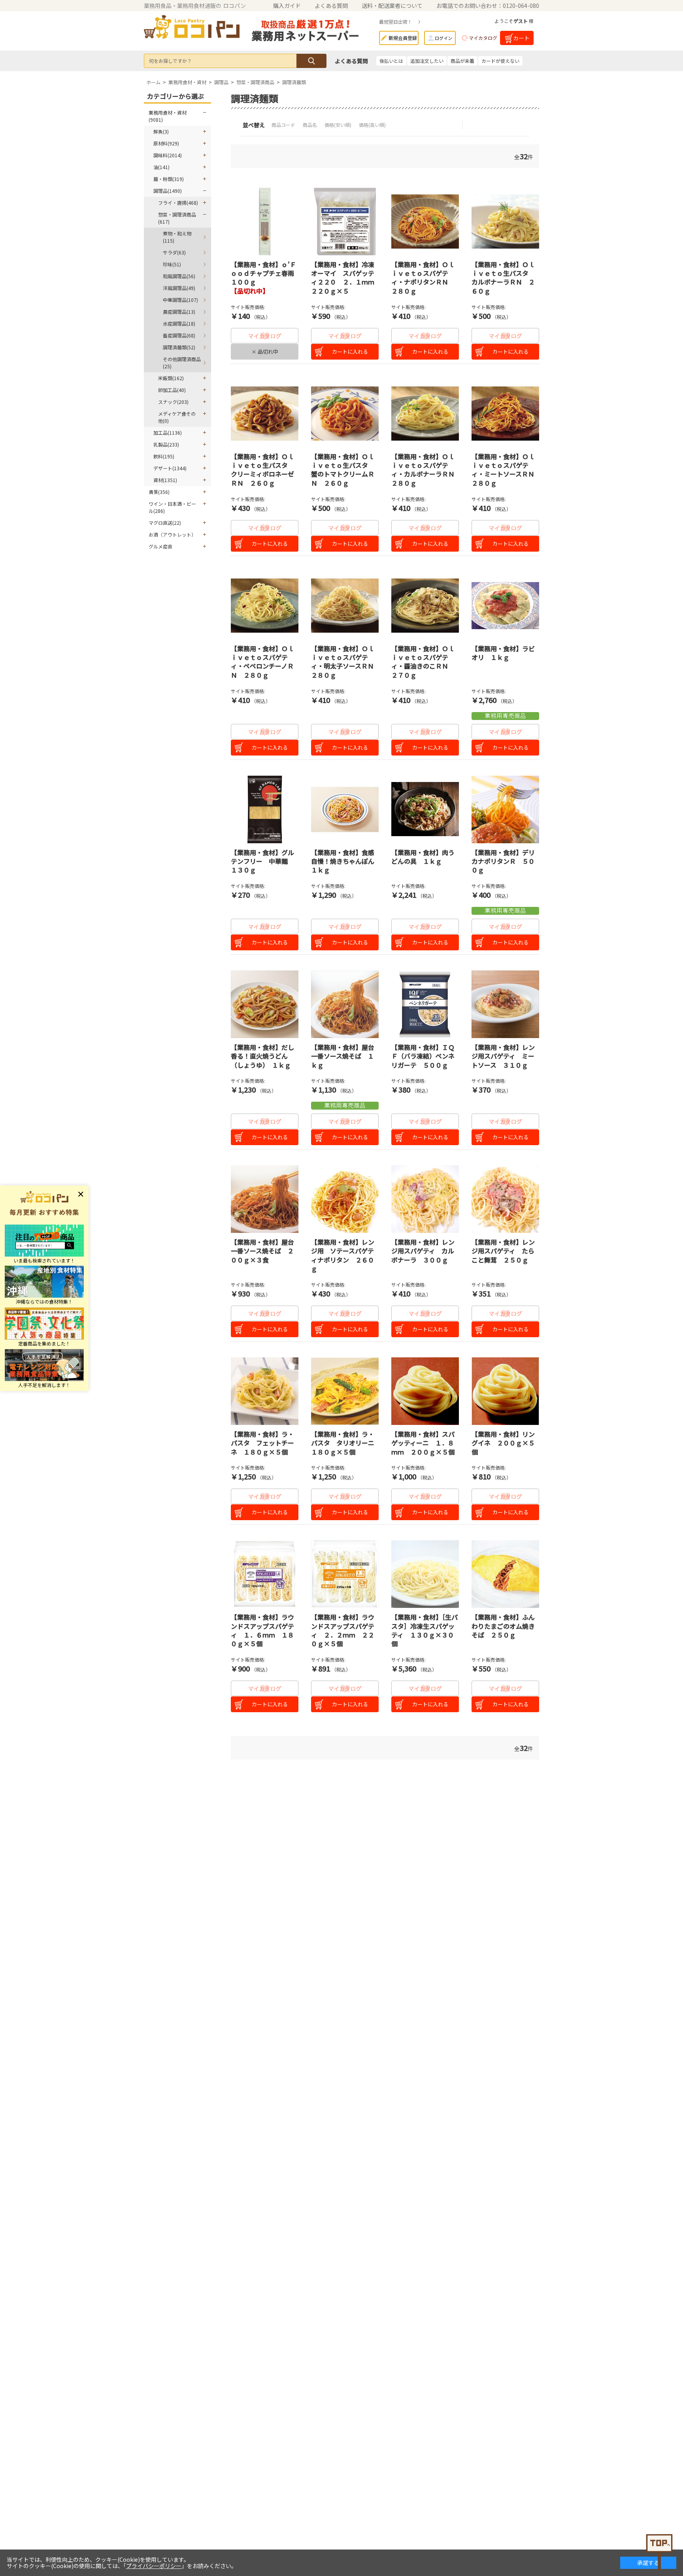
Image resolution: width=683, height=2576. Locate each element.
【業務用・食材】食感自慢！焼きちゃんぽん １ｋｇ (346, 861)
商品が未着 (462, 61)
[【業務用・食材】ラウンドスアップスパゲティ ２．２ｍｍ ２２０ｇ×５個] (345, 1574)
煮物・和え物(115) (177, 237)
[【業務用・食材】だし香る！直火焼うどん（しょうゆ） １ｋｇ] (265, 1004)
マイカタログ (483, 38)
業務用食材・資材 (187, 82)
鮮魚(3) (161, 131)
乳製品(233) (166, 444)
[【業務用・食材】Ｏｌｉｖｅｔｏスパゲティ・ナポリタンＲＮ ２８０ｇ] (425, 221)
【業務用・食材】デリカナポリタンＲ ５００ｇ (503, 861)
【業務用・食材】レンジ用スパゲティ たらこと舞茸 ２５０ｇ (503, 1251)
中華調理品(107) (180, 300)
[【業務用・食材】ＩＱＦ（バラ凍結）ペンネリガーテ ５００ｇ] (425, 1004)
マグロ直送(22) (165, 523)
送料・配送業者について (392, 6)
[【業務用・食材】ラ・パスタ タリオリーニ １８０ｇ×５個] (345, 1391)
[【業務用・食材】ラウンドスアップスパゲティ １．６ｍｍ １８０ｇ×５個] (265, 1574)
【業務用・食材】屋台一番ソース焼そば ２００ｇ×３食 (262, 1251)
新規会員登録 (403, 38)
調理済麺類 (294, 82)
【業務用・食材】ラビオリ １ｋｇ (503, 653)
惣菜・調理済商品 (255, 82)
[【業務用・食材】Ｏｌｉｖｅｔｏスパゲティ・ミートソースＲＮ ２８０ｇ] (505, 414)
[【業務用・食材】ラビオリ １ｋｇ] (505, 606)
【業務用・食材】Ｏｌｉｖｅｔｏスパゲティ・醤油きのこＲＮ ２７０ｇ (423, 662)
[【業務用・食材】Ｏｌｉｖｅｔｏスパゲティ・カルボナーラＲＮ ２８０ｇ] (425, 414)
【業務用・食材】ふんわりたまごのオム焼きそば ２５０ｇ (503, 1626)
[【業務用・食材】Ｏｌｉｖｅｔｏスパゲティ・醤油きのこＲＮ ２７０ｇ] (425, 606)
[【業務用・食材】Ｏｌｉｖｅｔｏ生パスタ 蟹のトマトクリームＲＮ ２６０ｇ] (345, 414)
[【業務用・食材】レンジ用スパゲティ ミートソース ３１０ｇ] (505, 1004)
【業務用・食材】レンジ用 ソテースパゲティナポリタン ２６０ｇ (343, 1255)
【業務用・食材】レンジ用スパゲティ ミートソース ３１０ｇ (503, 1056)
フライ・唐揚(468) (178, 203)
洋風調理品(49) (179, 288)
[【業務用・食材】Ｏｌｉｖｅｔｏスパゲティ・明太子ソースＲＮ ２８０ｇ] (345, 606)
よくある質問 (331, 6)
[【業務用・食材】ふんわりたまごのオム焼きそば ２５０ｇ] (505, 1574)
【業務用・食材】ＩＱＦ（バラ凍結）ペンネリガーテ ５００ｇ (423, 1056)
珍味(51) (172, 264)
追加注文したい (427, 61)
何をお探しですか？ (170, 61)
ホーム (153, 82)
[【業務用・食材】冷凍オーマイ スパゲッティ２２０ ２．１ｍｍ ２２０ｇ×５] (345, 221)
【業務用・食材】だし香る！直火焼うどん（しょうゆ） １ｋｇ (262, 1056)
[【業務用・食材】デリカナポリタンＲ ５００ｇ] (505, 809)
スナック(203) (173, 402)
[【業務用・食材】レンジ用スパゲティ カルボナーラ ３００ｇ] (425, 1199)
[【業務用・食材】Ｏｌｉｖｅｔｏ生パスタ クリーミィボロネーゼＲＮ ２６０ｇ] (265, 414)
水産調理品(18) (179, 323)
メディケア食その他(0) (177, 417)
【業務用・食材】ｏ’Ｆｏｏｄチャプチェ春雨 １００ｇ (266, 273)
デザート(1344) (170, 468)
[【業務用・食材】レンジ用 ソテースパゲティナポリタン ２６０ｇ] (345, 1199)
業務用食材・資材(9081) (168, 116)
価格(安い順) (339, 125)
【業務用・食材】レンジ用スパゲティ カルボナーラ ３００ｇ (423, 1251)
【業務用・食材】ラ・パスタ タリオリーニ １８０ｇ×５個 (346, 1443)
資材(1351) (165, 480)
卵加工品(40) (172, 390)
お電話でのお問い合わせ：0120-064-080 (488, 6)
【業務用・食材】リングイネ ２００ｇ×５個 (503, 1443)
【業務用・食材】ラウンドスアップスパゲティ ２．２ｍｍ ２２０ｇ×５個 (343, 1630)
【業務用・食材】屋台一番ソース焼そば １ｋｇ (343, 1056)
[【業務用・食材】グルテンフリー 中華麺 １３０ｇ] (265, 809)
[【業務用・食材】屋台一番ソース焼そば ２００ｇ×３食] (265, 1199)
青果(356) (159, 492)
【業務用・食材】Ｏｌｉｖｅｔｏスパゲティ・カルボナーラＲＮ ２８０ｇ (426, 470)
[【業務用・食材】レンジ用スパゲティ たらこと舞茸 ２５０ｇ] (505, 1199)
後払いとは (391, 61)
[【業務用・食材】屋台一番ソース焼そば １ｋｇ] (345, 1004)
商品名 (310, 125)
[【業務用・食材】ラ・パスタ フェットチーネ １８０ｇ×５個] (265, 1391)
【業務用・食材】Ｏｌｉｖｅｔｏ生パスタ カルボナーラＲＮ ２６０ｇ (503, 278)
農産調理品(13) (179, 312)
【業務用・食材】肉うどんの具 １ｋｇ (423, 857)
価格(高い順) (372, 125)
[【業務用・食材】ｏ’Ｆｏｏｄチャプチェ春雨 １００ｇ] (265, 221)
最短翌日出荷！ (396, 22)
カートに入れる (350, 351)
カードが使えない (500, 61)
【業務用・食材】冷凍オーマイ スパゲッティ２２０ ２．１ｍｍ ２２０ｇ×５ (346, 278)
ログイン (443, 38)
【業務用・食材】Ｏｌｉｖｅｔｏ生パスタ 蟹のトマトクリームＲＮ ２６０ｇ (343, 470)
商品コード (284, 125)
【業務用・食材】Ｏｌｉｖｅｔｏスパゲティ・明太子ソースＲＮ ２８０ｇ (346, 662)
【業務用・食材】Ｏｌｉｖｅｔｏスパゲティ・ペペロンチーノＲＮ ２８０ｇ (262, 662)
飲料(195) (164, 456)
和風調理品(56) (179, 276)
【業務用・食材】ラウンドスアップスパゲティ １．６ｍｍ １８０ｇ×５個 (262, 1630)
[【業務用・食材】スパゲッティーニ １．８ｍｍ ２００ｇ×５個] (425, 1391)
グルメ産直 (160, 546)
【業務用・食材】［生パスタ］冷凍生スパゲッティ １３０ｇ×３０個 (425, 1630)
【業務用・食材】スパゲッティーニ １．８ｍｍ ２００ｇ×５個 (423, 1443)
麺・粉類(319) (169, 179)
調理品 (221, 82)
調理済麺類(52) (179, 347)
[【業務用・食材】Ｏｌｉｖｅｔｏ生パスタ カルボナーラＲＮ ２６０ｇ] (505, 221)
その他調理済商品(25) (182, 363)
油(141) (161, 167)
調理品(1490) (168, 191)
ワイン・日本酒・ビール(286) (172, 507)
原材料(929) (166, 143)
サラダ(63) (174, 252)
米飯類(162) (171, 378)
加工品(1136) (168, 432)
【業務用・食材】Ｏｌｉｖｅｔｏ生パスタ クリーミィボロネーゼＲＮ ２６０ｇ (262, 470)
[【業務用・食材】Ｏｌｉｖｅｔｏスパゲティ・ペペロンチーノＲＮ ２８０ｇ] (265, 606)
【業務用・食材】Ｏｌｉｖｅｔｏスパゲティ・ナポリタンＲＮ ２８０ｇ (423, 278)
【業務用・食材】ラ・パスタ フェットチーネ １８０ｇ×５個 (262, 1443)
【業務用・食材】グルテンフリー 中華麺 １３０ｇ (262, 861)
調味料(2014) (168, 155)
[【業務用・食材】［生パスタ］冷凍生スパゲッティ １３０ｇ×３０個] (425, 1574)
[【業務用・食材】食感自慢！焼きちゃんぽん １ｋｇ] (345, 809)
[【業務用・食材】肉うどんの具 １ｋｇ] (425, 809)
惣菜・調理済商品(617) (177, 218)
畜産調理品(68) (179, 335)
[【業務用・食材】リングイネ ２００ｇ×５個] (505, 1391)
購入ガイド (287, 6)
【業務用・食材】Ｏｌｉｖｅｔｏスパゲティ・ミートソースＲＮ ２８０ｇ (506, 470)
